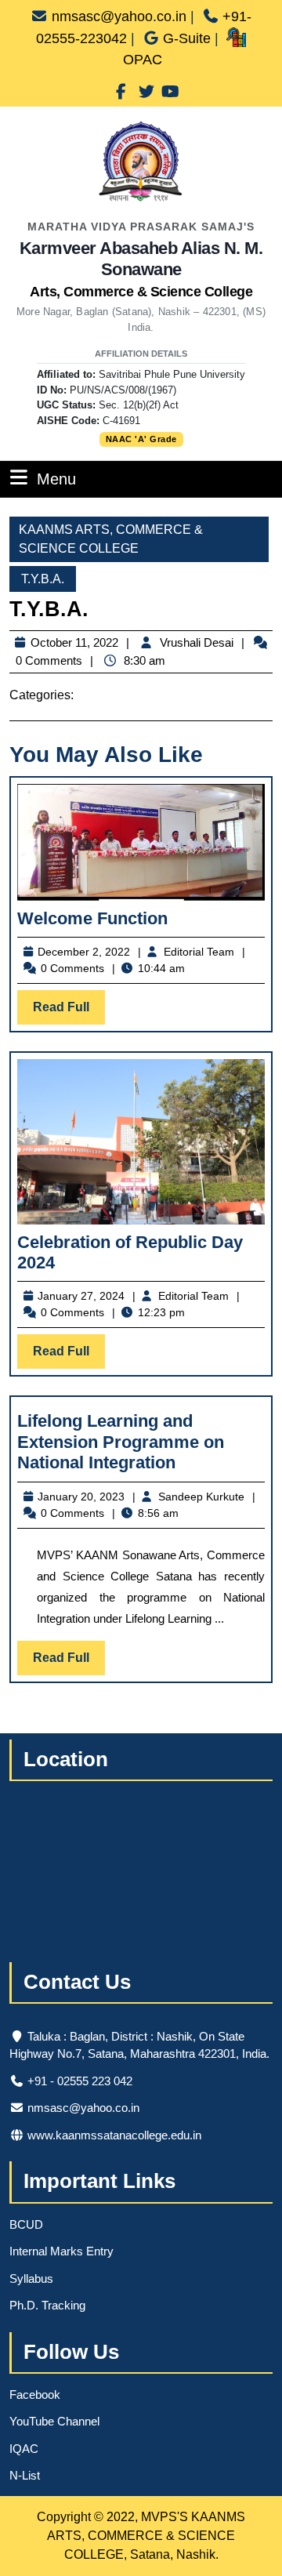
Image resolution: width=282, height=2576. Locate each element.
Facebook (35, 2395)
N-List (25, 2475)
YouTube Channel (54, 2421)
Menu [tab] (56, 479)
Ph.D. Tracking (47, 2305)
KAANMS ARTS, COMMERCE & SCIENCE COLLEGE (111, 539)
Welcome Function (92, 918)
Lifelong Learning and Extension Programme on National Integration (121, 1442)
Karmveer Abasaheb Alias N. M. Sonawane (141, 269)
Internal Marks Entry (61, 2251)
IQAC (24, 2449)
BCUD (26, 2224)
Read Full (69, 1012)
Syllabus (31, 2278)
